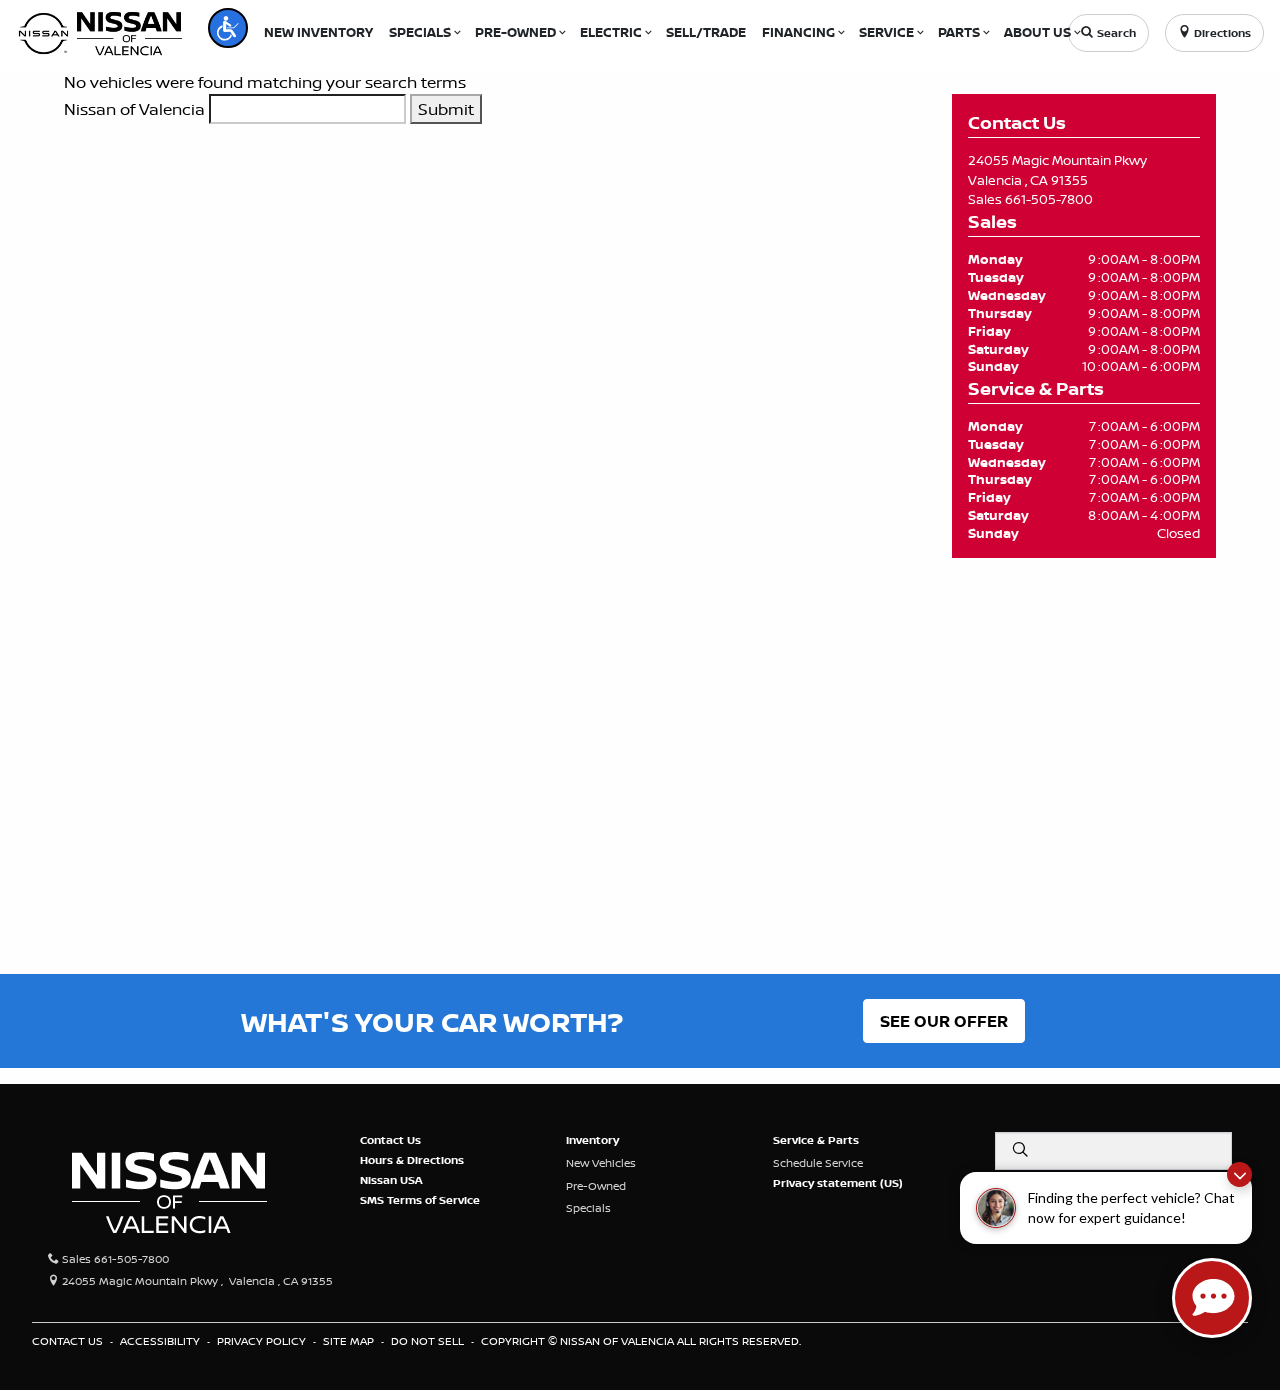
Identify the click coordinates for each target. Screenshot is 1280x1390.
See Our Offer (944, 1021)
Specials (588, 1208)
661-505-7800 (1049, 199)
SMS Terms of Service (420, 1200)
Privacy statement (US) (838, 1183)
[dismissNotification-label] (1239, 1174)
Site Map (350, 1341)
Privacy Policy (263, 1341)
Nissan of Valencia (134, 109)
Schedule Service (818, 1163)
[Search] (1020, 1150)
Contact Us (390, 1140)
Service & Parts (816, 1140)
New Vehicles (601, 1163)
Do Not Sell (429, 1341)
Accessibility (161, 1341)
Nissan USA (391, 1180)
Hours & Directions (412, 1160)
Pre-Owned (596, 1186)
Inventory (592, 1140)
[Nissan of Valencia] (100, 31)
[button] (228, 28)
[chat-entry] (1212, 1298)
